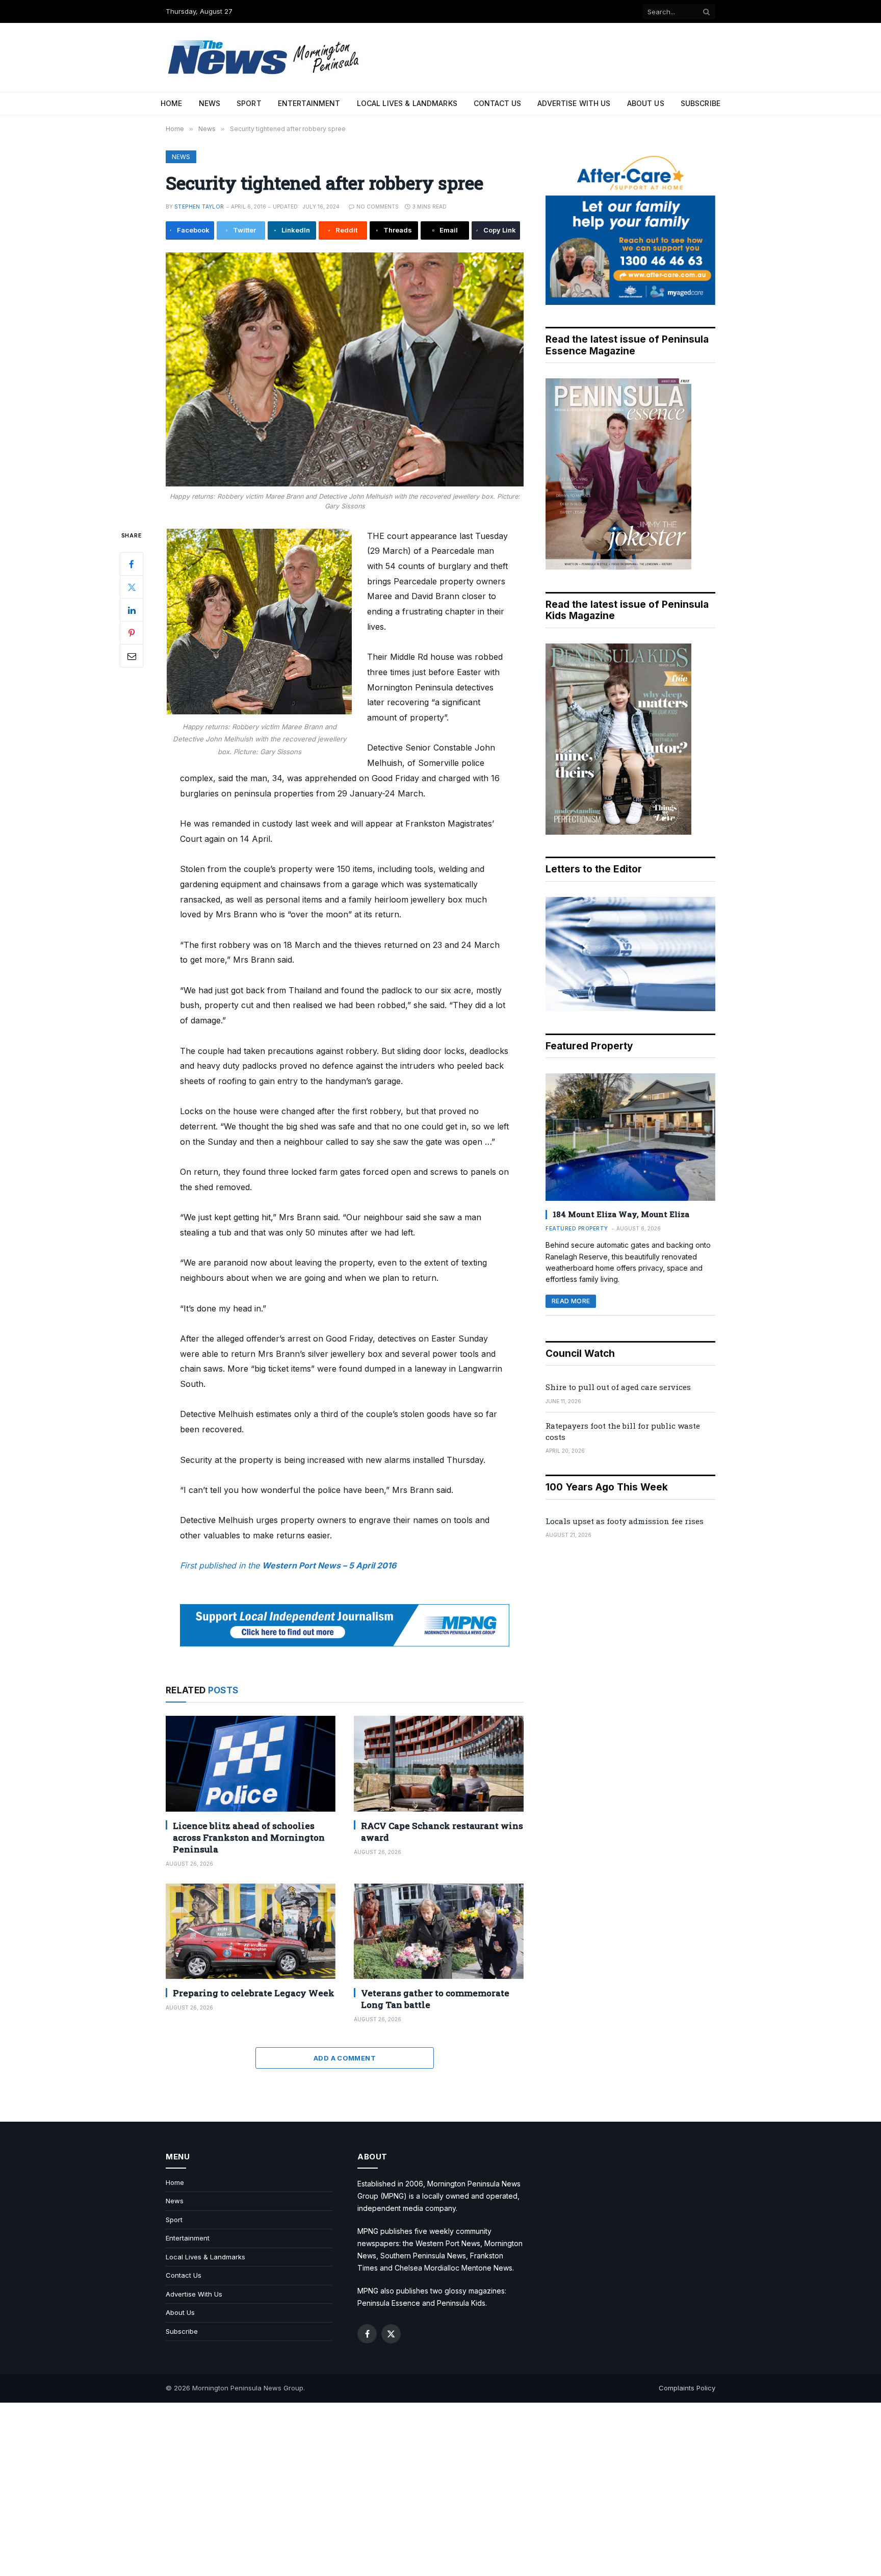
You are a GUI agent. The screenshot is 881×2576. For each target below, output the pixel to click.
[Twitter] (132, 587)
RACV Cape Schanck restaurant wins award (442, 1832)
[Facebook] (132, 564)
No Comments (378, 207)
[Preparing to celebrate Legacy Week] (251, 1931)
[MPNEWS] (265, 57)
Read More (571, 1301)
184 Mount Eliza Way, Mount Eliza (621, 1214)
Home (172, 103)
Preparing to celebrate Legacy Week (254, 1993)
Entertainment (309, 103)
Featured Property (577, 1228)
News (210, 103)
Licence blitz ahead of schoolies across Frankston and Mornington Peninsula (249, 1837)
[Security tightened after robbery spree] (345, 369)
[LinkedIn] (132, 610)
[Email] (132, 656)
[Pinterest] (132, 633)
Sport (249, 103)
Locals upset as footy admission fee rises (625, 1521)
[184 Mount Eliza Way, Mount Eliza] (630, 1137)
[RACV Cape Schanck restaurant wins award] (439, 1763)
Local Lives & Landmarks (407, 103)
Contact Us (497, 103)
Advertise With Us (574, 103)
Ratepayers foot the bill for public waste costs (623, 1431)
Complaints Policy (687, 2388)
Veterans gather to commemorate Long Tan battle (435, 1999)
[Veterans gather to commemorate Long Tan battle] (439, 1931)
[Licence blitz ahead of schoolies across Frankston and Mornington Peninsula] (251, 1763)
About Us (646, 103)
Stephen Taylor (199, 207)
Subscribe (701, 103)
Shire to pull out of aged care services (618, 1387)
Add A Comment (345, 2058)
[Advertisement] (440, 2489)
